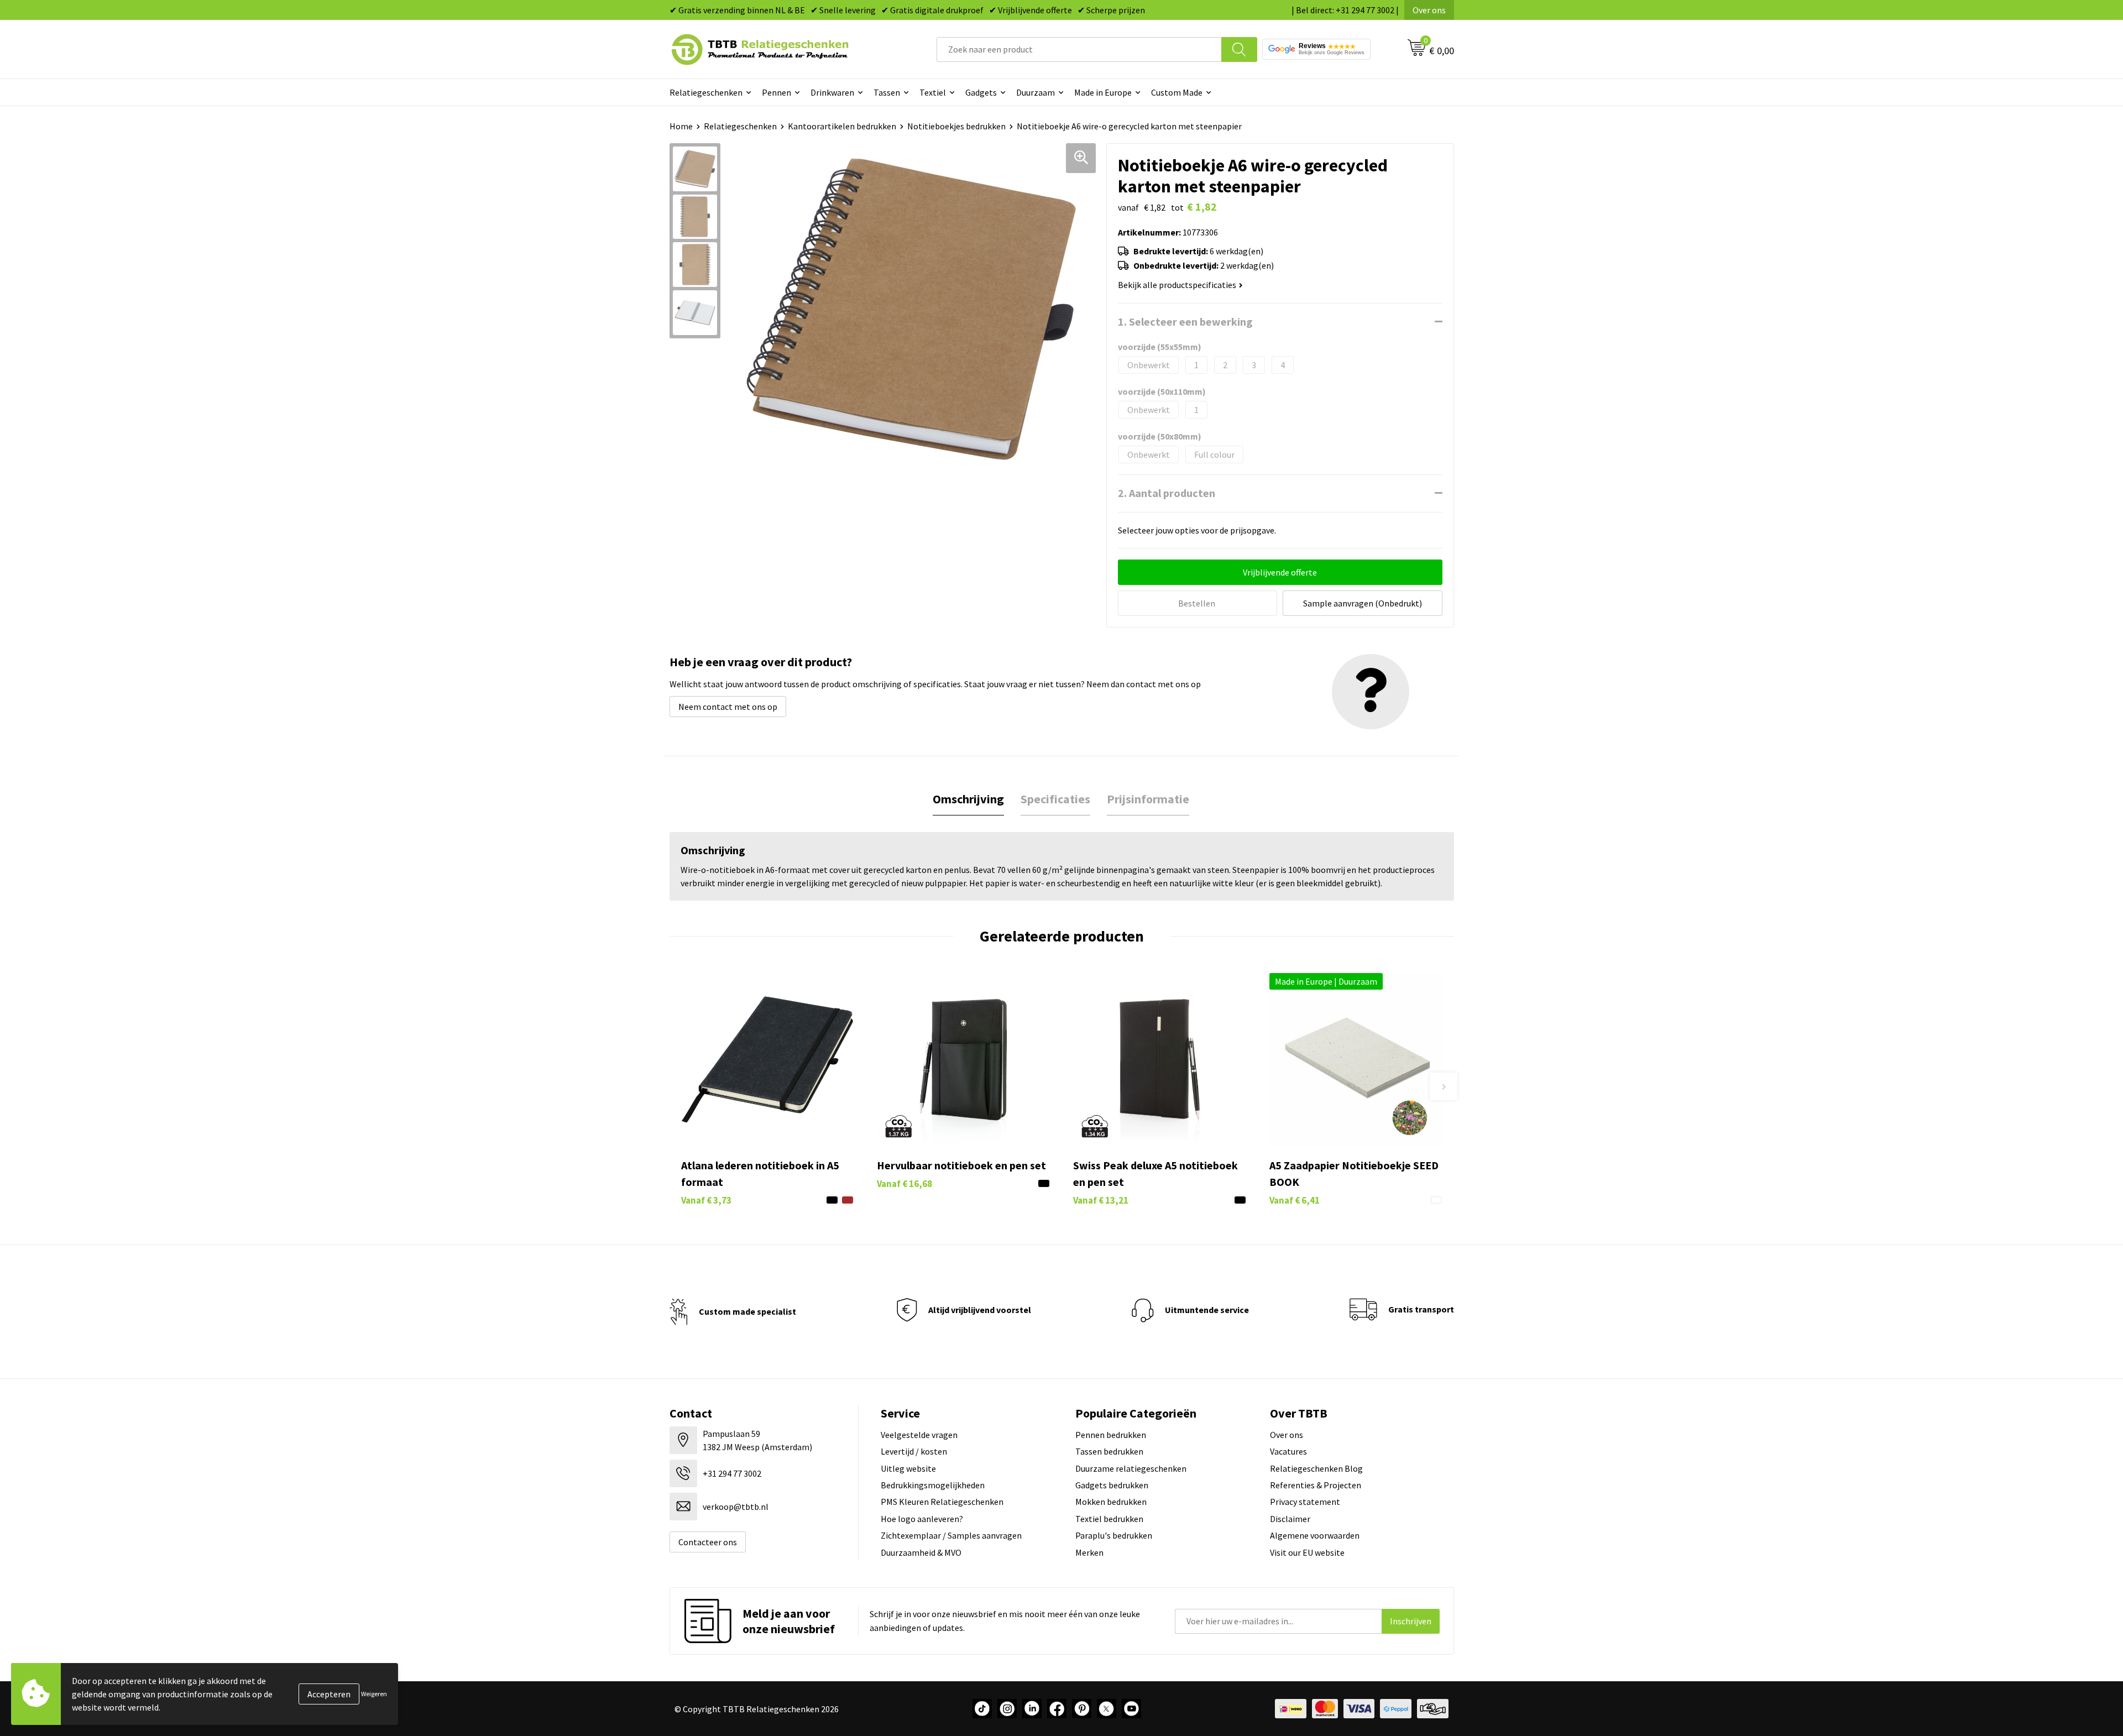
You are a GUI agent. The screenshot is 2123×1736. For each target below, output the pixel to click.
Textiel (933, 92)
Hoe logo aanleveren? (922, 1519)
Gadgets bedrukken (1112, 1485)
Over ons (1429, 10)
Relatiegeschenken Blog (1316, 1468)
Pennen (776, 92)
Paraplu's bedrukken (1114, 1535)
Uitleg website (908, 1468)
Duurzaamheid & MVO (921, 1552)
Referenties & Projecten (1316, 1485)
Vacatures (1288, 1451)
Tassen (887, 92)
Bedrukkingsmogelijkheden (933, 1485)
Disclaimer (1290, 1519)
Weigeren (374, 1694)
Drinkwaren (832, 92)
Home (681, 126)
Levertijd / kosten (914, 1451)
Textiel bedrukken (1109, 1519)
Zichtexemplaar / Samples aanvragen (951, 1535)
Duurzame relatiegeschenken (1131, 1468)
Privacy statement (1305, 1502)
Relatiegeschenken (706, 92)
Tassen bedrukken (1109, 1451)
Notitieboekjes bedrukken (956, 126)
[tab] (968, 799)
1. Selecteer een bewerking (1185, 321)
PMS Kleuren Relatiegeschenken (942, 1502)
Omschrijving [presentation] (968, 799)
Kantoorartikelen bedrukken (842, 126)
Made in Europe (1103, 92)
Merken (1089, 1552)
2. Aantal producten (1167, 493)
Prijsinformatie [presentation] (1148, 799)
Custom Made (1177, 92)
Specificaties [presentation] (1055, 799)
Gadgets (981, 92)
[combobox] (1079, 49)
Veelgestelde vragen (919, 1435)
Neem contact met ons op (728, 707)
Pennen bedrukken (1111, 1435)
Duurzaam (1036, 92)
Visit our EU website (1307, 1552)
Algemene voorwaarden (1315, 1535)
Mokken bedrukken (1111, 1502)
